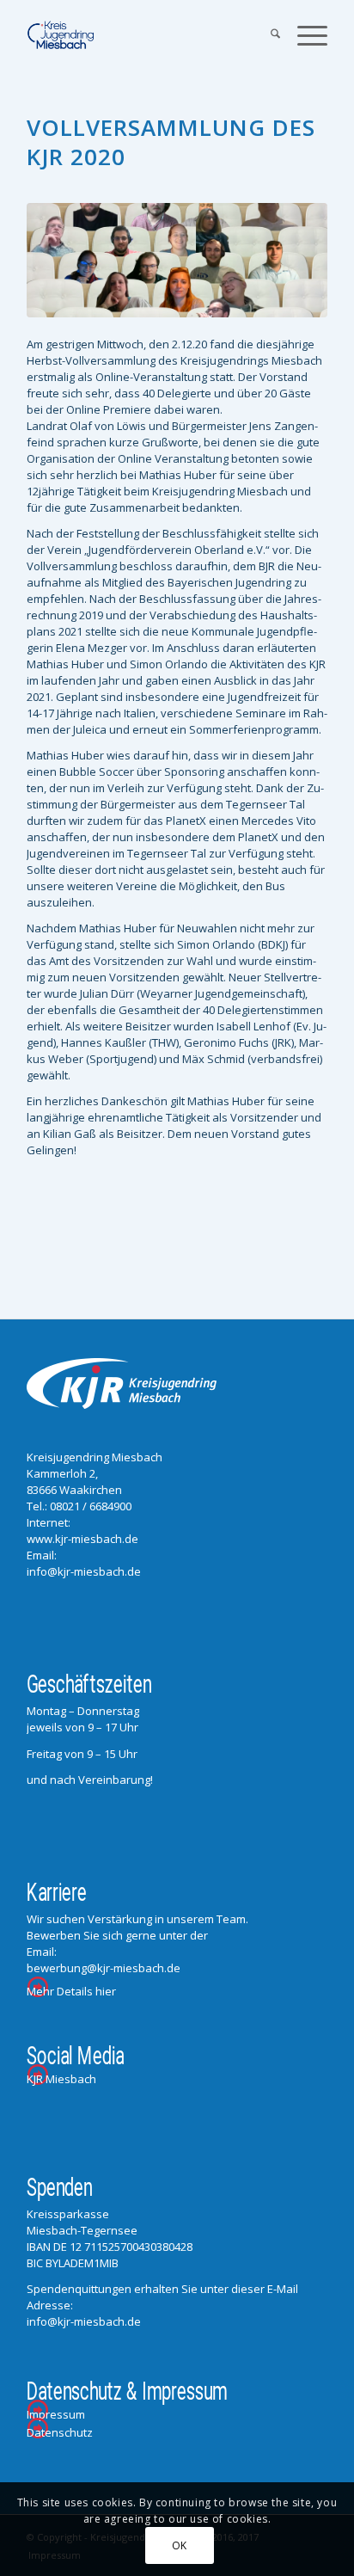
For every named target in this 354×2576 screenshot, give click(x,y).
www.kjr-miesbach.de (82, 1539)
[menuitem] (267, 35)
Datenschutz (60, 2432)
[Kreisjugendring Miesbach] (147, 35)
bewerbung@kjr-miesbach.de (104, 1968)
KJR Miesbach (61, 2079)
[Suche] (267, 35)
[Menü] (304, 35)
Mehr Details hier (71, 1991)
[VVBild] (177, 260)
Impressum (56, 2414)
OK (180, 2545)
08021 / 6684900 (91, 1506)
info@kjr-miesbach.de (84, 1571)
